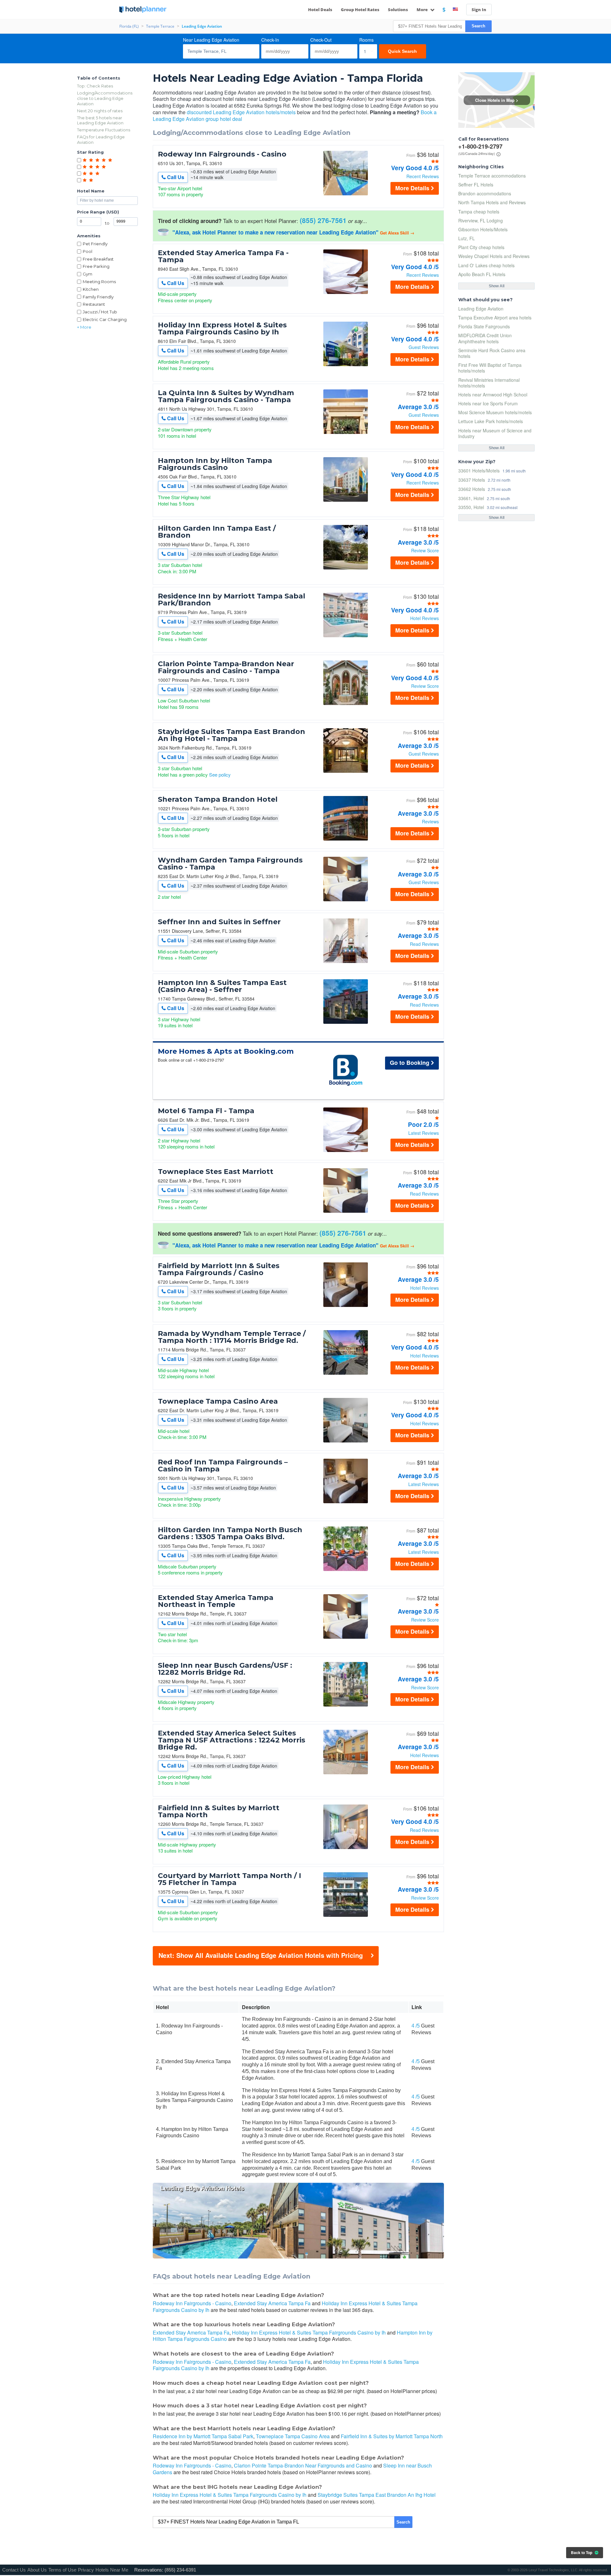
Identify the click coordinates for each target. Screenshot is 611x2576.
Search (478, 26)
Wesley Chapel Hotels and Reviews (494, 256)
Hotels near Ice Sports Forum (488, 403)
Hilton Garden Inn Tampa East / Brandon (217, 532)
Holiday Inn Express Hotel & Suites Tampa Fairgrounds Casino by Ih (222, 329)
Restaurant (94, 304)
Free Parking (96, 266)
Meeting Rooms (99, 282)
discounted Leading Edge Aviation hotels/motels (241, 112)
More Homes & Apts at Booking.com (226, 1051)
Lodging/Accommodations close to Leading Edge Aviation (105, 98)
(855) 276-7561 (323, 220)
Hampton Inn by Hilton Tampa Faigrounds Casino (215, 464)
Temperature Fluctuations (104, 130)
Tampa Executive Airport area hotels (495, 318)
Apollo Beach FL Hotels (482, 274)
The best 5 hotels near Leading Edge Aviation (100, 120)
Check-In (270, 40)
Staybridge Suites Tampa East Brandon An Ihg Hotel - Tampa (232, 735)
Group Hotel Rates (360, 10)
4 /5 (416, 2026)
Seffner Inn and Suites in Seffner (219, 922)
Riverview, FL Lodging (481, 220)
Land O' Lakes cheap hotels (486, 265)
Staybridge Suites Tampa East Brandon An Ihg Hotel (377, 2495)
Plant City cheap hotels (481, 247)
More (423, 10)
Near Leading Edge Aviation (211, 40)
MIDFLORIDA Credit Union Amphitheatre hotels (485, 338)
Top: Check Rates (95, 86)
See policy (220, 775)
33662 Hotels (472, 489)
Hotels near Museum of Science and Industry (495, 433)
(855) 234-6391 (180, 2570)
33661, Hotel (471, 498)
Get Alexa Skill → (397, 233)
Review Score (425, 550)
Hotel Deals (320, 10)
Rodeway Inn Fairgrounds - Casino (222, 154)
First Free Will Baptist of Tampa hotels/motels (490, 368)
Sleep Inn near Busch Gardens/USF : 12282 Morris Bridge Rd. (225, 1669)
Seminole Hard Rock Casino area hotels (492, 353)
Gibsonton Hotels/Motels (483, 229)
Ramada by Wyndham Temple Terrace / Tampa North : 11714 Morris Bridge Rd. (232, 1337)
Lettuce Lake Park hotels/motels (491, 421)
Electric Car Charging (105, 319)
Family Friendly (98, 297)
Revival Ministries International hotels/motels (489, 383)
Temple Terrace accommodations (492, 176)
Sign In (479, 10)
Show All (497, 286)
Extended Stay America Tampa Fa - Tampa (223, 256)
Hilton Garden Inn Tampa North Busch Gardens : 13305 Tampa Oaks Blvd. (230, 1533)
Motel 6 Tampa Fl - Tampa (206, 1111)
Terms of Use (62, 2570)
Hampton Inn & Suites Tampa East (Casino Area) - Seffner (222, 986)
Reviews (430, 821)
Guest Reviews (424, 347)
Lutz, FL (467, 238)
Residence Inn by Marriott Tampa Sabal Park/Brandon (232, 600)
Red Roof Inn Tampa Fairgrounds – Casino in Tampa (223, 1466)
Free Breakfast (98, 259)
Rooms (366, 40)
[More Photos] (346, 194)
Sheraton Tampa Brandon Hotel (218, 799)
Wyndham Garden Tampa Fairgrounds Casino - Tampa (230, 864)
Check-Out (321, 40)
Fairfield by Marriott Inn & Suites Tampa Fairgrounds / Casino (219, 1269)
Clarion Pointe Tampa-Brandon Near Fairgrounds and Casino (303, 2465)
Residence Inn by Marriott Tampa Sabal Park (203, 2436)
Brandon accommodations (485, 193)
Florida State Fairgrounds (484, 326)
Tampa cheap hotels (479, 212)
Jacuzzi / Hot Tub (100, 312)
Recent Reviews (423, 176)
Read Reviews (424, 944)
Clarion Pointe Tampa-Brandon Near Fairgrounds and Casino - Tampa (226, 667)
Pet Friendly (95, 244)
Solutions (398, 10)
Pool (88, 251)
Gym (88, 274)
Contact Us (14, 2570)
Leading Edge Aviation (481, 309)
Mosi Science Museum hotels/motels (495, 412)
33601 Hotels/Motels (479, 470)
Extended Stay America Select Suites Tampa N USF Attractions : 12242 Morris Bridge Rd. (232, 1740)
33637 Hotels (472, 480)
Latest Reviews (424, 1133)
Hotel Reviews (425, 618)
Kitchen (91, 289)
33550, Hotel (471, 507)
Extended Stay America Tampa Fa (272, 2303)
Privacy (86, 2570)
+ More (84, 327)
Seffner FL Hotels (476, 185)
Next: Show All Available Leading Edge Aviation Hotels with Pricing (261, 1955)
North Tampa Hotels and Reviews (492, 202)
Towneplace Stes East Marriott (216, 1172)
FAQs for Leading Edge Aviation (101, 140)
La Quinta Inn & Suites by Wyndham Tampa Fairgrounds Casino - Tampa (226, 396)
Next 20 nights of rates (100, 111)
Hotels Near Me (112, 2570)
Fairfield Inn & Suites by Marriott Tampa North (219, 1812)
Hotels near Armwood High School (493, 394)
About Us (37, 2570)
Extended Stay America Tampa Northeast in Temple (216, 1601)
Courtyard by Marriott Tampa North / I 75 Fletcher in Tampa (229, 1879)
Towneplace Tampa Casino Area (218, 1401)
